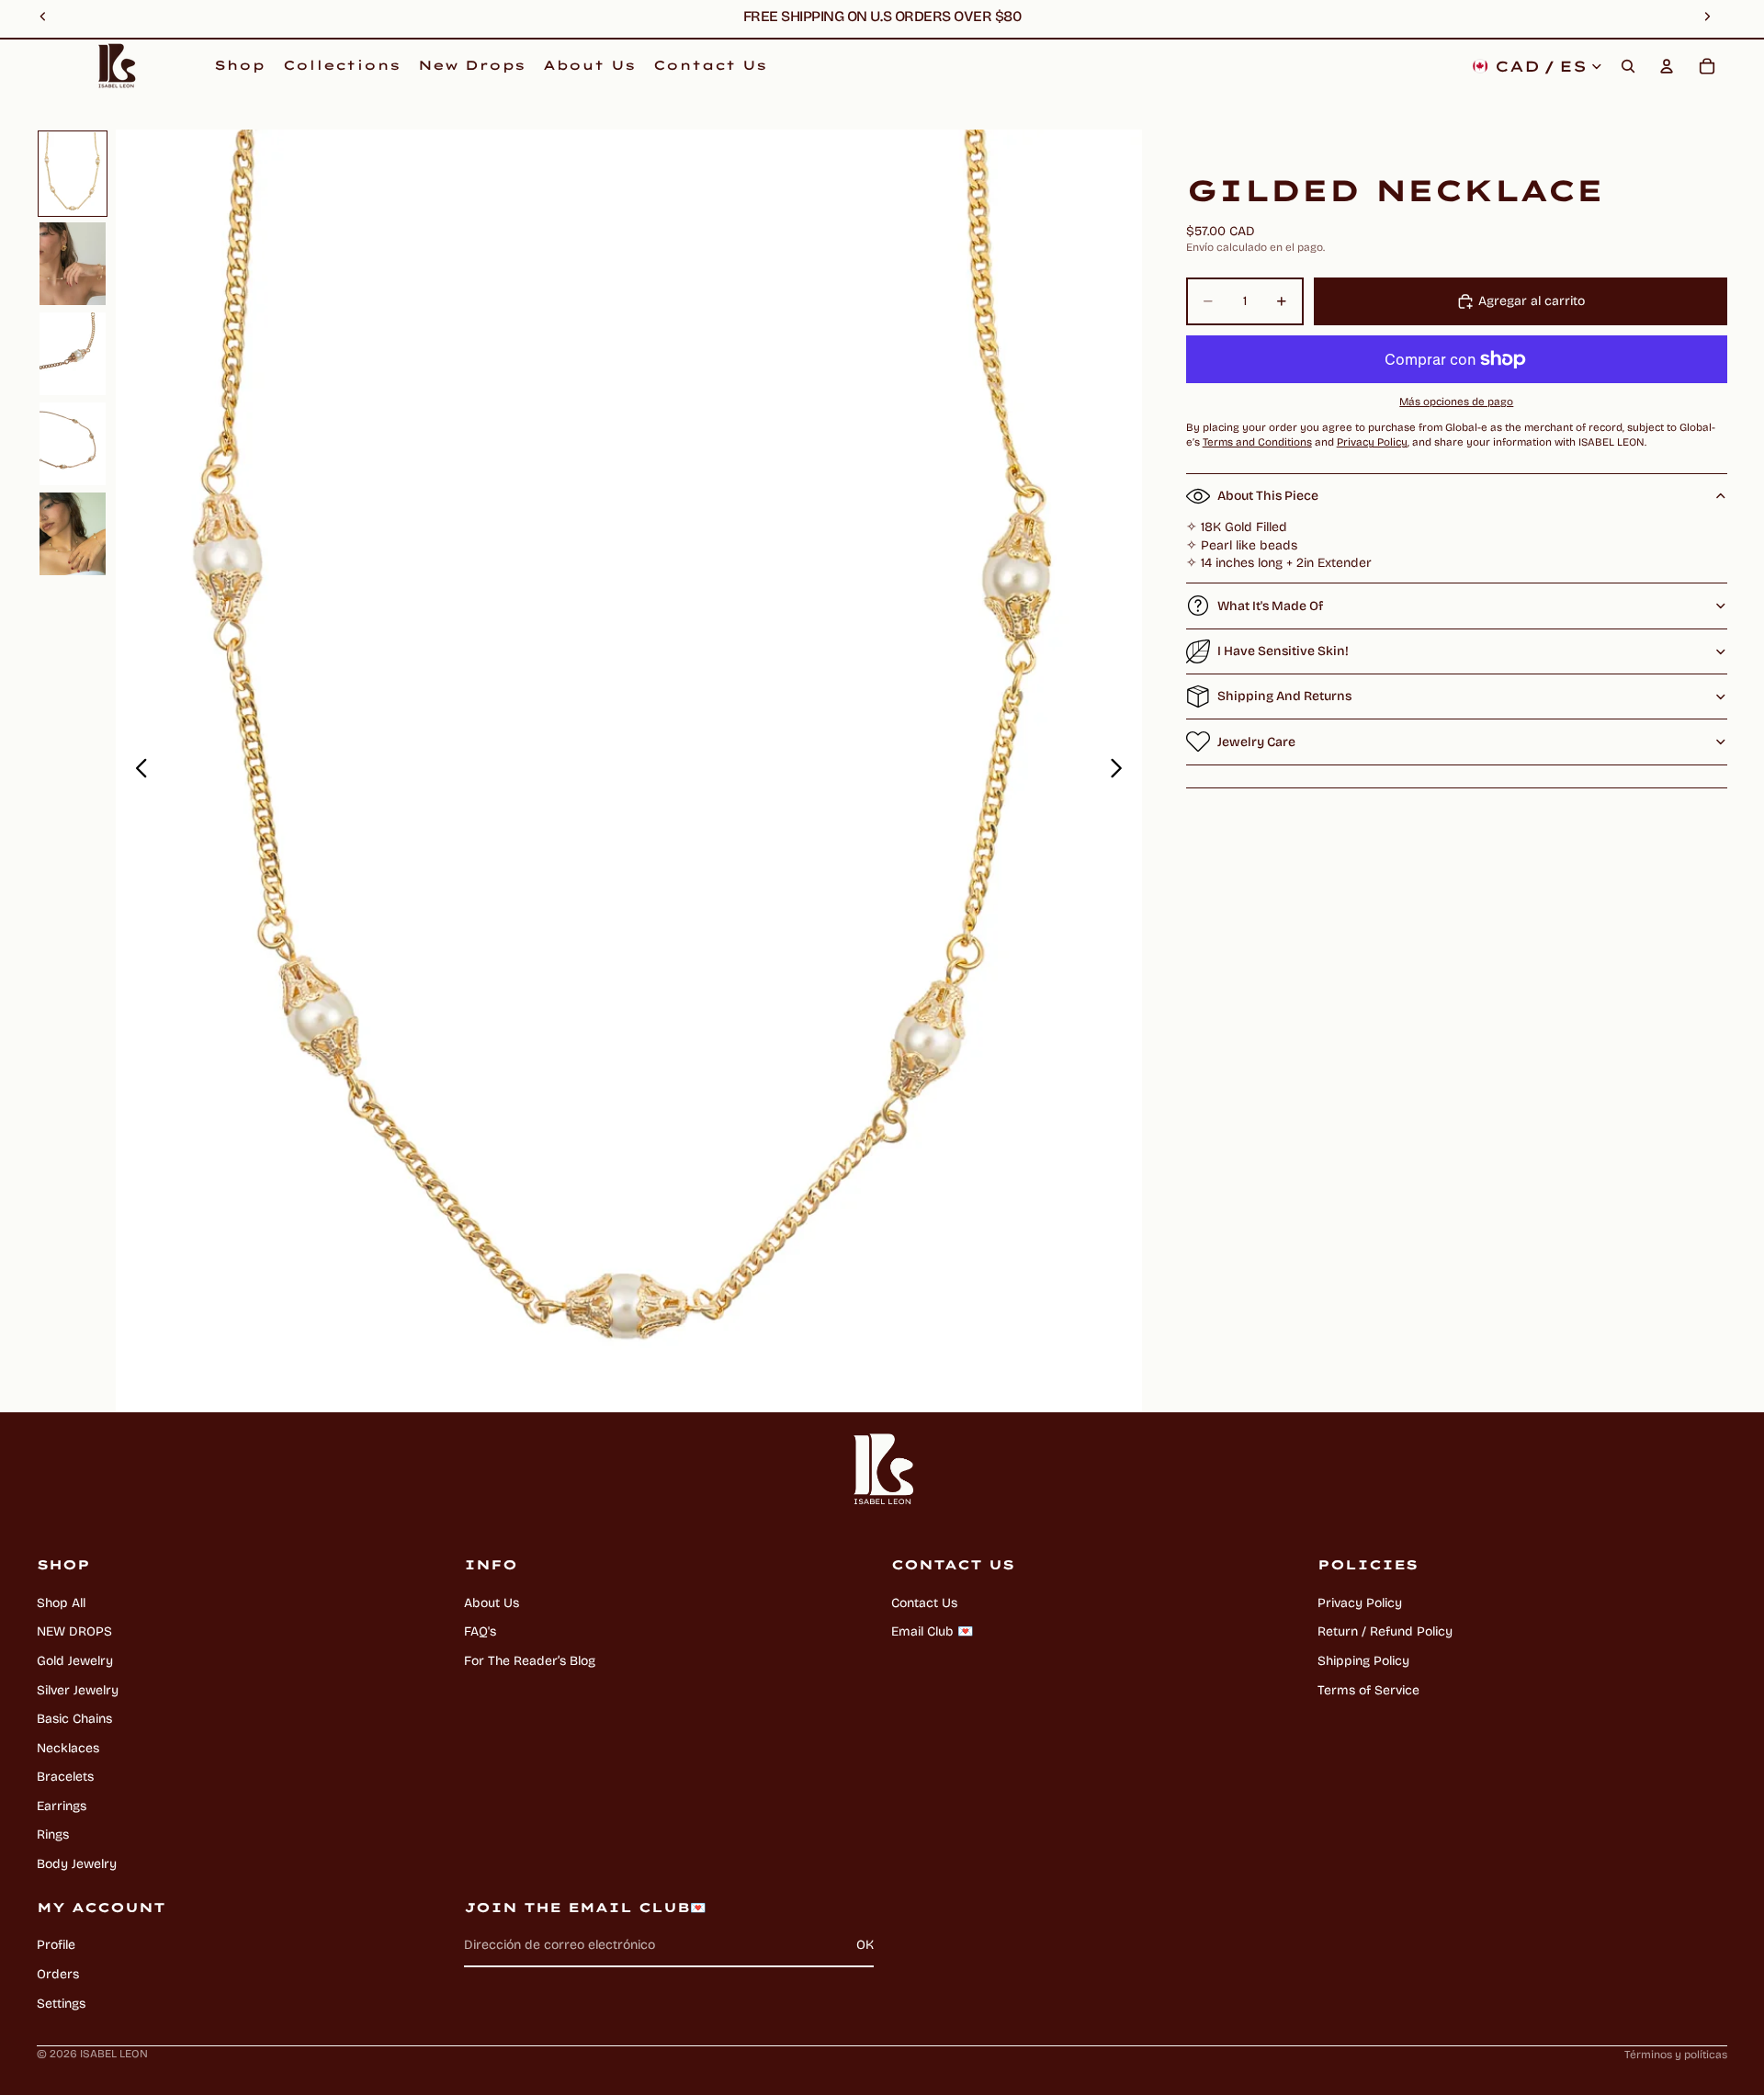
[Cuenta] (1667, 66)
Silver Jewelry (78, 1690)
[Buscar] (1628, 66)
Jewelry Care (1256, 742)
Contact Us (924, 1603)
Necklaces (68, 1748)
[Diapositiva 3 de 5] (73, 354)
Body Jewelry (77, 1864)
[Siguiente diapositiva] (1121, 771)
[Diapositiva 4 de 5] (73, 444)
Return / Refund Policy (1385, 1631)
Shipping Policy (1363, 1661)
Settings (61, 2004)
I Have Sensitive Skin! (1283, 651)
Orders (58, 1974)
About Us (492, 1603)
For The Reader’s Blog (530, 1661)
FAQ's (480, 1631)
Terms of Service (1368, 1690)
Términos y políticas (1676, 2055)
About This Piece (1268, 496)
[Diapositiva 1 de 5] (73, 174)
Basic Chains (74, 1719)
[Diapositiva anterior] (136, 771)
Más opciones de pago (1456, 402)
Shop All (61, 1603)
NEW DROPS (74, 1631)
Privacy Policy (1360, 1603)
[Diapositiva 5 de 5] (73, 534)
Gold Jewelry (75, 1661)
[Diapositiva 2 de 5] (73, 264)
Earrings (62, 1806)
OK (865, 1945)
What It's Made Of (1270, 606)
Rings (53, 1835)
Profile (56, 1945)
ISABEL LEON (114, 2054)
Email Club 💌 (932, 1631)
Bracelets (65, 1777)
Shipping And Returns (1284, 696)
